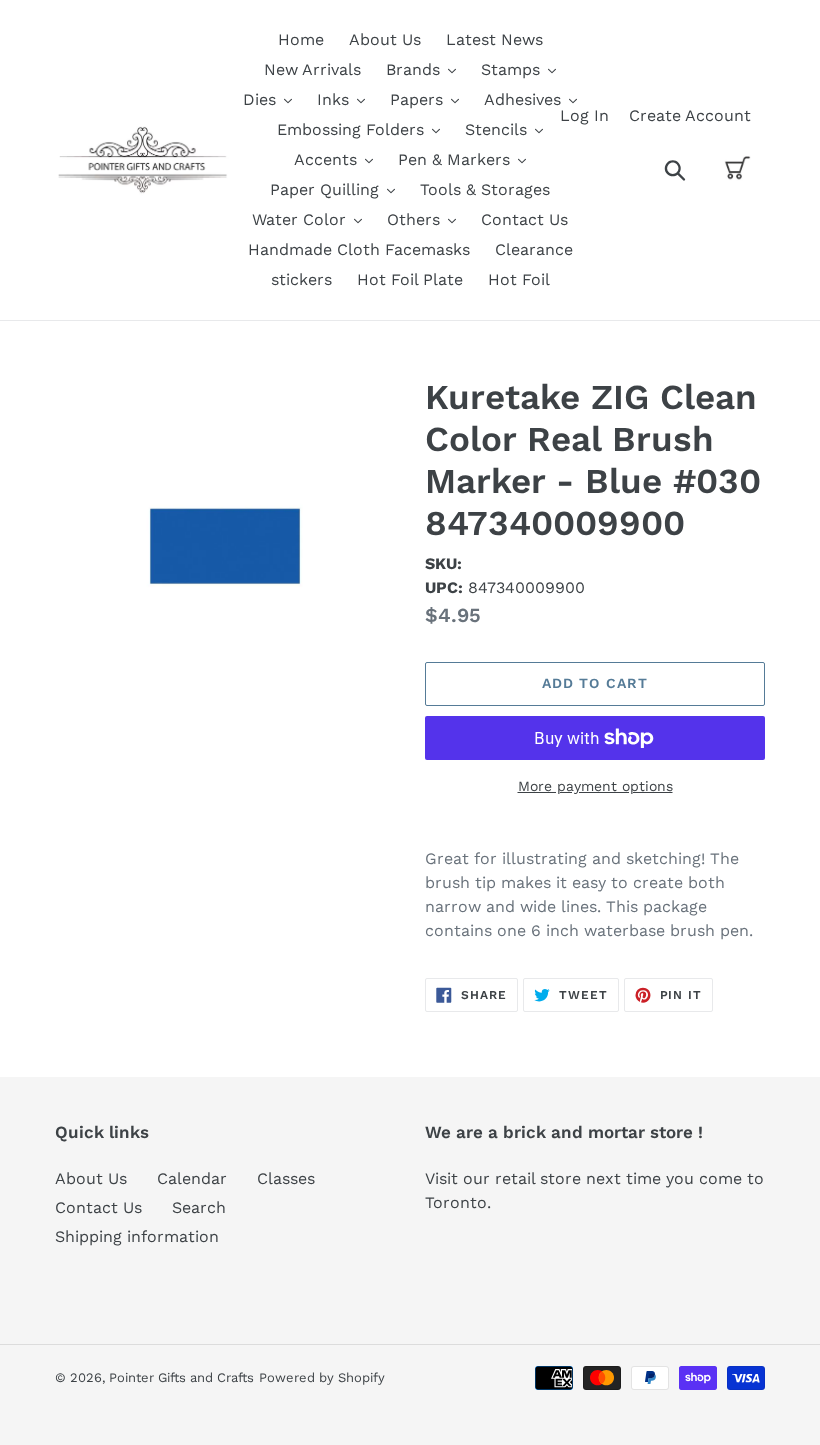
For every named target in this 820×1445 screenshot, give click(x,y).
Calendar (192, 1178)
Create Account (690, 115)
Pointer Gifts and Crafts (181, 1377)
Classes (286, 1178)
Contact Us (98, 1207)
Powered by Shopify (322, 1377)
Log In (584, 115)
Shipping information (137, 1236)
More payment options (595, 786)
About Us (91, 1178)
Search (199, 1207)
